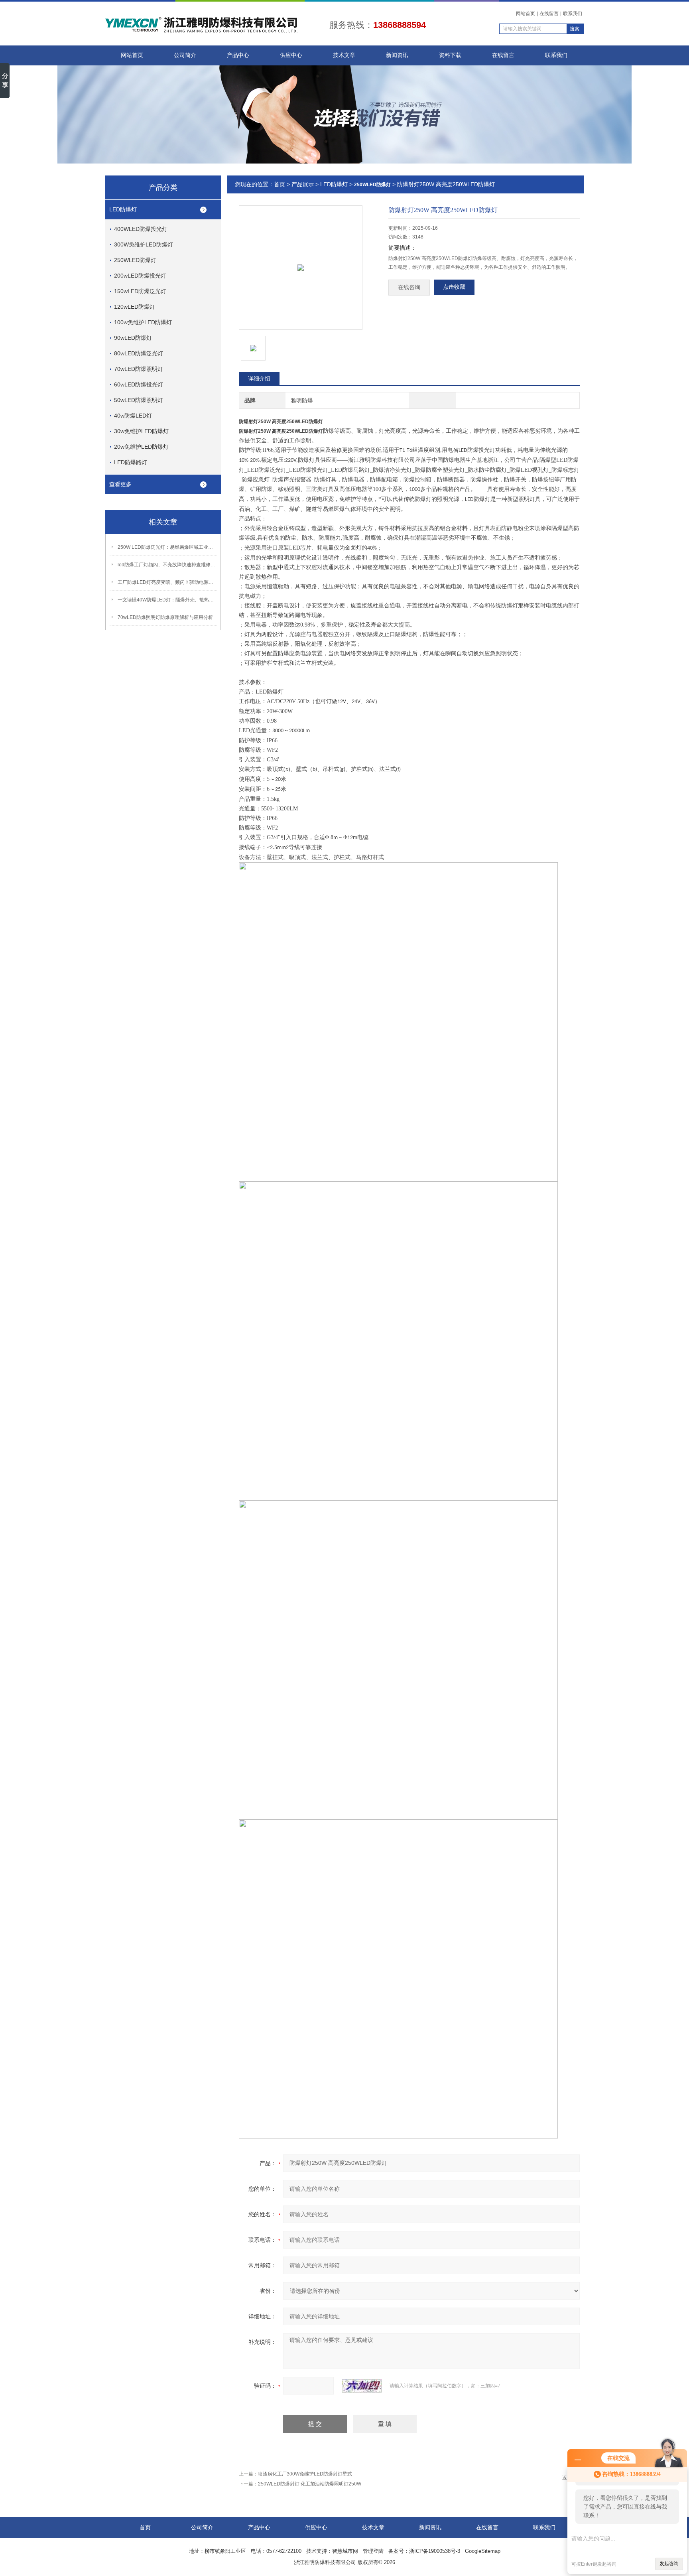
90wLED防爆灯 (133, 338)
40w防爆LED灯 (133, 416)
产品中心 (238, 55)
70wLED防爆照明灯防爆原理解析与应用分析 (165, 617)
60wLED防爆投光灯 (139, 384)
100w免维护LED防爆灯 (143, 322)
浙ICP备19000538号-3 (435, 2551)
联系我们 (573, 14)
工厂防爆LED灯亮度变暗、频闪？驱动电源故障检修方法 (167, 582)
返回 (567, 2478)
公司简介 (185, 55)
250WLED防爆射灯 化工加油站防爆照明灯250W (310, 2484)
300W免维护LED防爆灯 (144, 244)
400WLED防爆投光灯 (141, 229)
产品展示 (303, 184)
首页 (280, 184)
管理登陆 (373, 2551)
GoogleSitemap (483, 2551)
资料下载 (450, 55)
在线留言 (549, 14)
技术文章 (344, 55)
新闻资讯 (397, 55)
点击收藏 (454, 287)
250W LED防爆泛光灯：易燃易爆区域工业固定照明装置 (167, 547)
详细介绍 (259, 378)
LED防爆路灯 (131, 462)
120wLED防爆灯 (135, 307)
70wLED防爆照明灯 (139, 369)
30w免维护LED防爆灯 (141, 431)
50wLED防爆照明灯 (139, 400)
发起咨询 (669, 2564)
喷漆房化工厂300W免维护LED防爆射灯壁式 (305, 2474)
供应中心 (291, 55)
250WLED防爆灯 (135, 260)
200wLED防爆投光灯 (140, 276)
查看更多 (120, 484)
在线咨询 (409, 287)
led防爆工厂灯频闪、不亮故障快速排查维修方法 (167, 565)
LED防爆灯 (123, 209)
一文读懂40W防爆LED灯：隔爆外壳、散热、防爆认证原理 (167, 600)
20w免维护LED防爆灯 (141, 447)
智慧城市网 (345, 2551)
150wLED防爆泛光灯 (140, 291)
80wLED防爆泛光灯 (139, 353)
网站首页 (526, 14)
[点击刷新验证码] (362, 2386)
